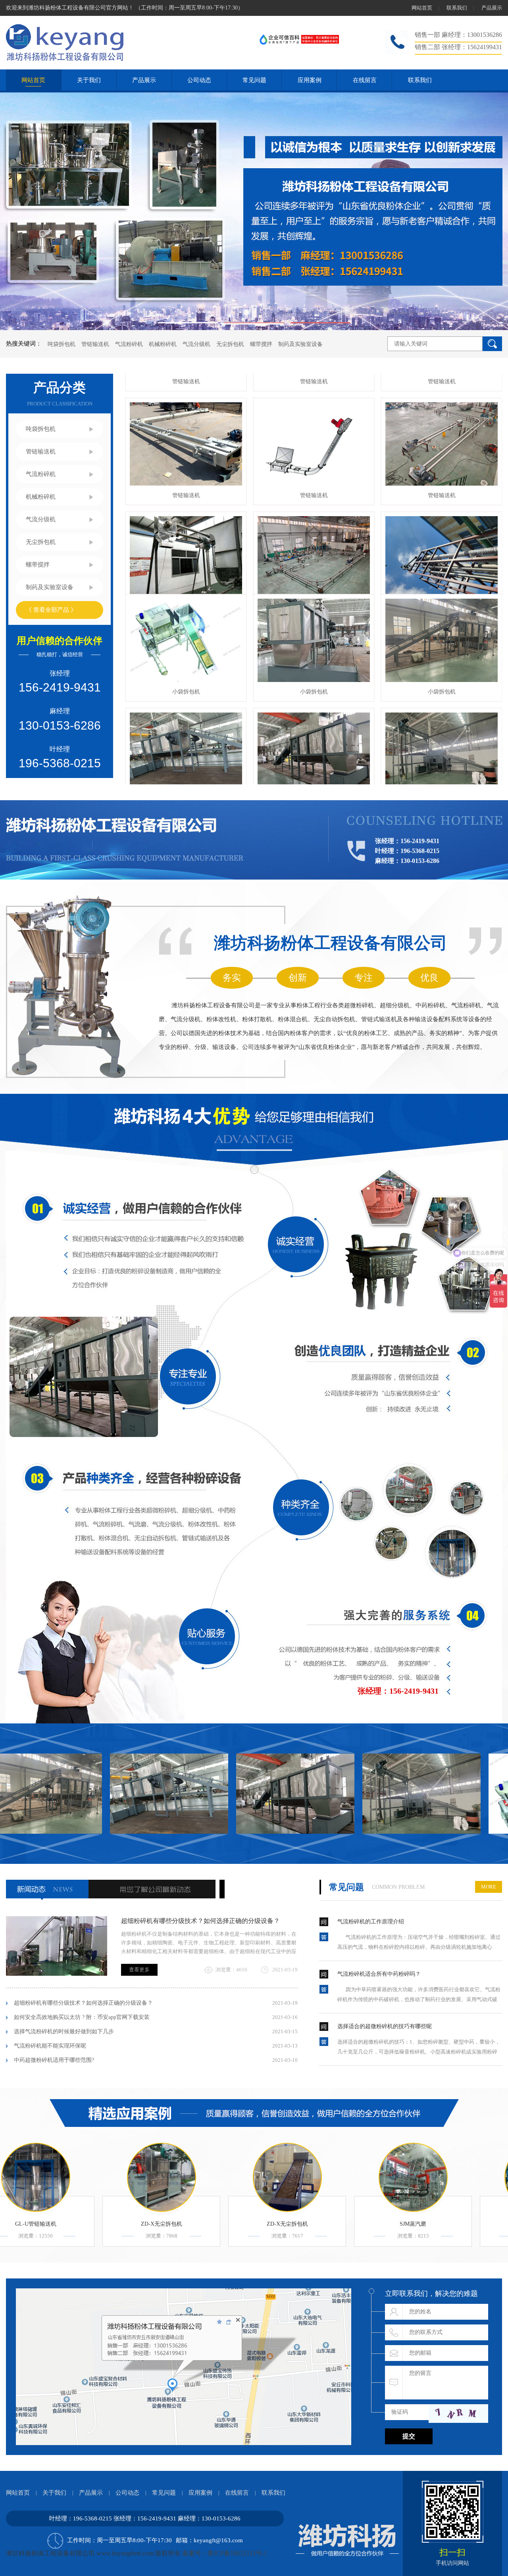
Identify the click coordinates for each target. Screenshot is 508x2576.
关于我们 (54, 2493)
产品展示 (492, 8)
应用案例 (200, 2493)
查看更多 (139, 1970)
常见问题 (164, 2493)
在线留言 (237, 2493)
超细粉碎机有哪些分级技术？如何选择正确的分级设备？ (200, 1921)
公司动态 (127, 2493)
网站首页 (422, 8)
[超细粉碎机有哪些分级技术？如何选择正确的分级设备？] (57, 1946)
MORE (489, 1887)
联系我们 (457, 8)
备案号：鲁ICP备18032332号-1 (225, 2553)
